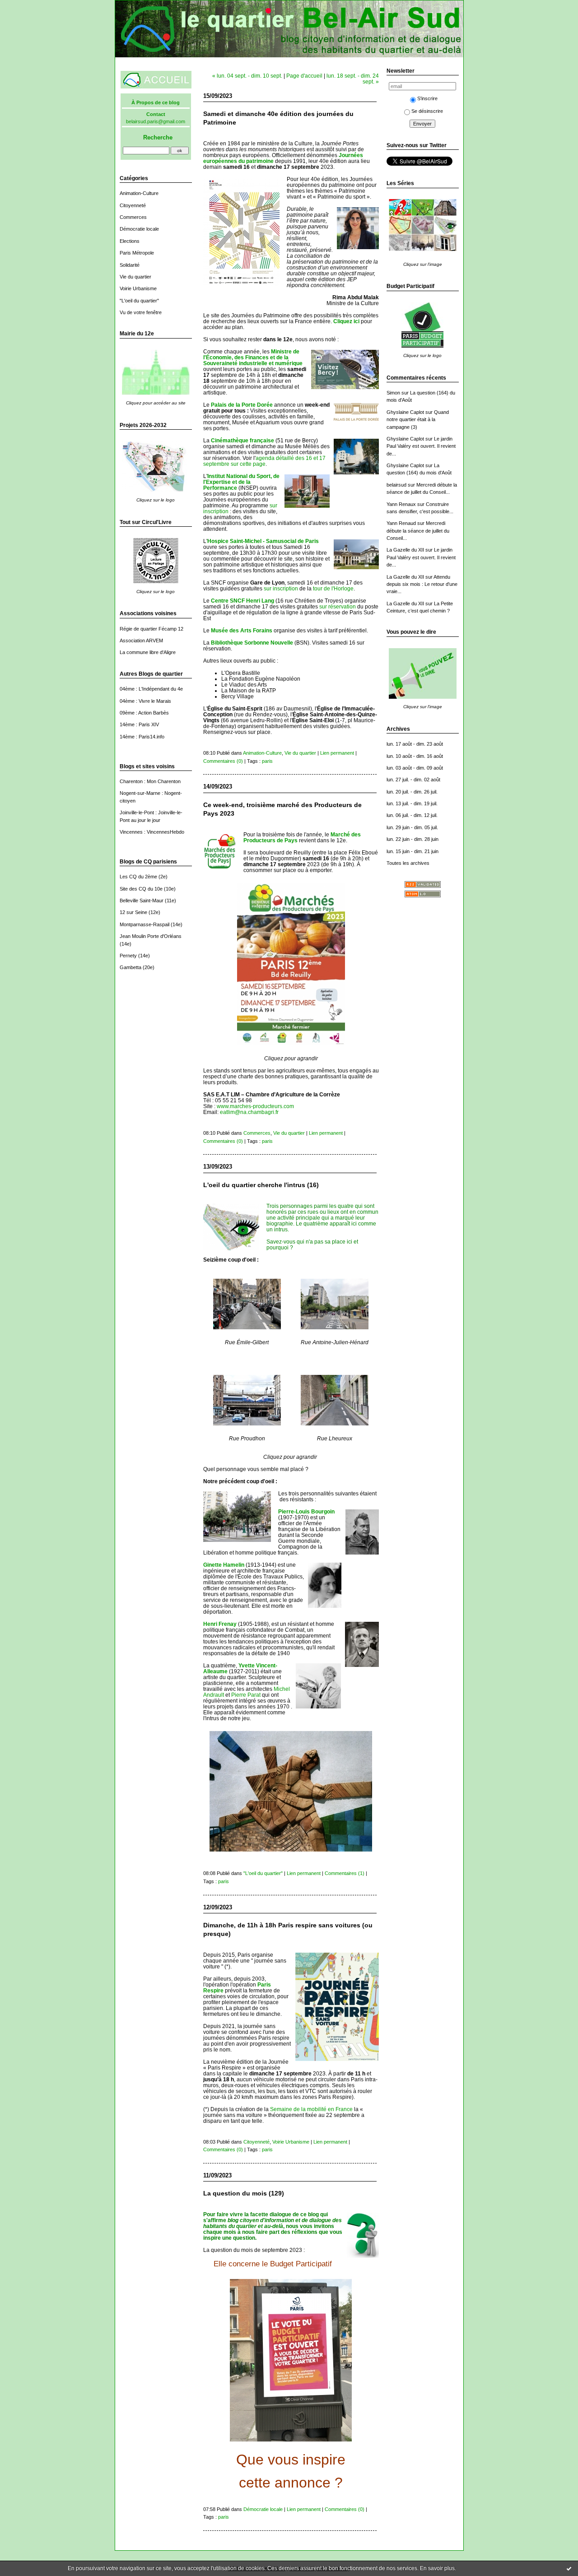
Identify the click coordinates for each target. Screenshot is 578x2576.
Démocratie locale (139, 229)
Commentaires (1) (345, 1873)
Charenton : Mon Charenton (150, 781)
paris (267, 761)
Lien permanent (337, 753)
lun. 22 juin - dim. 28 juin (413, 839)
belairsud (396, 485)
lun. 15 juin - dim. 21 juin (413, 851)
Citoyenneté (133, 205)
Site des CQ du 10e (141, 889)
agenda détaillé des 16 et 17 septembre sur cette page (264, 461)
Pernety (128, 956)
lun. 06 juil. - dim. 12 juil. (412, 815)
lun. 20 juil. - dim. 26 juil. (412, 792)
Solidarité (130, 265)
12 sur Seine (133, 912)
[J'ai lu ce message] (569, 2568)
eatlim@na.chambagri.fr (249, 1112)
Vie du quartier (135, 277)
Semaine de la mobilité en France (311, 2109)
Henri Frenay (220, 1624)
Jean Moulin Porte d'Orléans (151, 936)
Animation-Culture (139, 193)
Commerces (133, 217)
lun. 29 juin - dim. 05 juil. (412, 827)
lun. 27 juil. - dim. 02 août (413, 780)
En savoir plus (437, 2568)
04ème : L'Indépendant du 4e (151, 689)
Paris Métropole (137, 253)
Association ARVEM (141, 641)
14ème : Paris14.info (142, 737)
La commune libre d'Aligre (148, 652)
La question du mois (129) (244, 2193)
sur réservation (338, 606)
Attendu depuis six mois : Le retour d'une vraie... (422, 584)
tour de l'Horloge (333, 588)
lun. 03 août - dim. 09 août (415, 768)
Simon (393, 393)
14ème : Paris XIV (139, 724)
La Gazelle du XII (405, 550)
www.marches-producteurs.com (255, 1106)
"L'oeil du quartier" (139, 301)
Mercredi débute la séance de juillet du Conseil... (418, 531)
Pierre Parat (246, 1695)
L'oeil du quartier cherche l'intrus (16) (261, 1185)
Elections (130, 241)
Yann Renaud (401, 523)
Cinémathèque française (242, 440)
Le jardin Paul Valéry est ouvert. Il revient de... (421, 446)
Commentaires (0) (223, 761)
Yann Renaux (401, 504)
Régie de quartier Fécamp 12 (151, 629)
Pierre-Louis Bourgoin (306, 1511)
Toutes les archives (408, 863)
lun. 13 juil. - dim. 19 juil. (412, 803)
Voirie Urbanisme (138, 288)
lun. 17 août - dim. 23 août (415, 744)
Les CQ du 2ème (138, 877)
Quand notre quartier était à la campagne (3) (418, 420)
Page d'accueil (304, 76)
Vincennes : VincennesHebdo (152, 832)
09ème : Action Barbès (144, 713)
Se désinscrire (427, 111)
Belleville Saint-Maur (142, 900)
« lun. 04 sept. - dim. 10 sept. (247, 76)
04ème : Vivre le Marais (145, 701)
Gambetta (131, 967)
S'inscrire (427, 98)
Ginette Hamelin (224, 1565)
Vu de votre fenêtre (141, 312)
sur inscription (281, 588)
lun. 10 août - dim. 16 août (415, 756)
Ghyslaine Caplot (405, 412)
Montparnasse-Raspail (144, 924)
